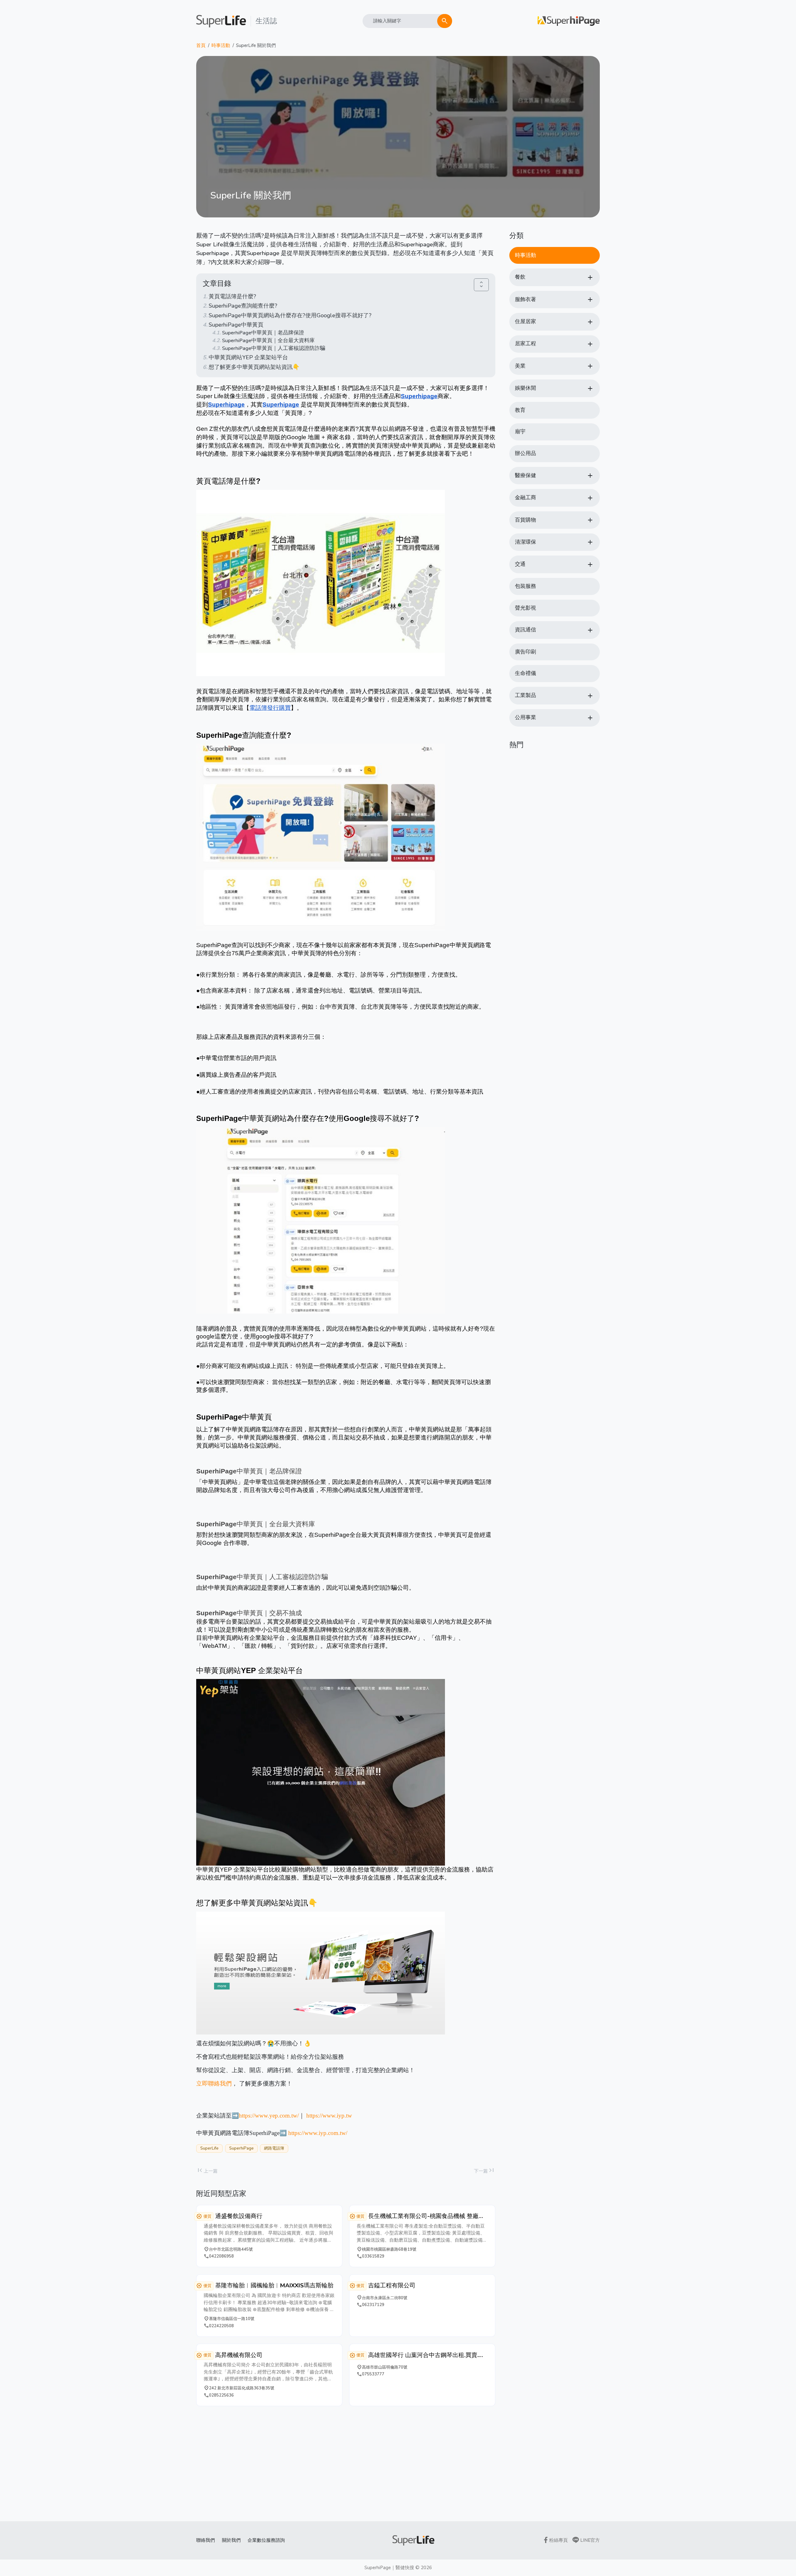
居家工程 (525, 344)
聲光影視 (525, 608)
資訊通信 (525, 630)
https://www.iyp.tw (329, 2116)
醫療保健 (525, 475)
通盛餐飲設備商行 (239, 2216)
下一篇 (485, 2171)
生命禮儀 (525, 673)
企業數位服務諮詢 (266, 2540)
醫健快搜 (405, 2568)
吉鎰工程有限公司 (392, 2285)
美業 (520, 366)
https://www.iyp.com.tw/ (318, 2133)
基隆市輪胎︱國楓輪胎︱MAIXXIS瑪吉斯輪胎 (274, 2285)
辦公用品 (525, 453)
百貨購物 (525, 520)
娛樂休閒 (525, 388)
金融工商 (525, 498)
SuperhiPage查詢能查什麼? (243, 306)
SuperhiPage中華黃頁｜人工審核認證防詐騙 (273, 348)
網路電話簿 (274, 2148)
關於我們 (231, 2540)
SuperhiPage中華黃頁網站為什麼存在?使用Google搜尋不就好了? (290, 315)
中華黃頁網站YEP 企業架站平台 (248, 357)
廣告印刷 (525, 652)
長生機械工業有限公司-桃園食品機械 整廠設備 (426, 2216)
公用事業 (525, 717)
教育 (520, 410)
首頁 (201, 45)
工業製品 (525, 695)
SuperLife (209, 2148)
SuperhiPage (241, 2148)
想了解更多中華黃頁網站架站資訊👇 (254, 367)
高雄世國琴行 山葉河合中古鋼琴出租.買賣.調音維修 (426, 2355)
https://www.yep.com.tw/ (269, 2116)
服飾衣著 (525, 299)
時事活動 (221, 45)
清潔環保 (525, 542)
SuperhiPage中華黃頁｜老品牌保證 (263, 333)
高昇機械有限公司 (239, 2355)
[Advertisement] (346, 2464)
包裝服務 (525, 586)
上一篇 (207, 2171)
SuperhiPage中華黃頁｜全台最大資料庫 (268, 340)
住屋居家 (525, 321)
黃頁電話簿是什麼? (232, 296)
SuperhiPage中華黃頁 (236, 325)
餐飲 (520, 277)
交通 (520, 564)
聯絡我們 (206, 2540)
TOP (773, 2551)
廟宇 (520, 432)
